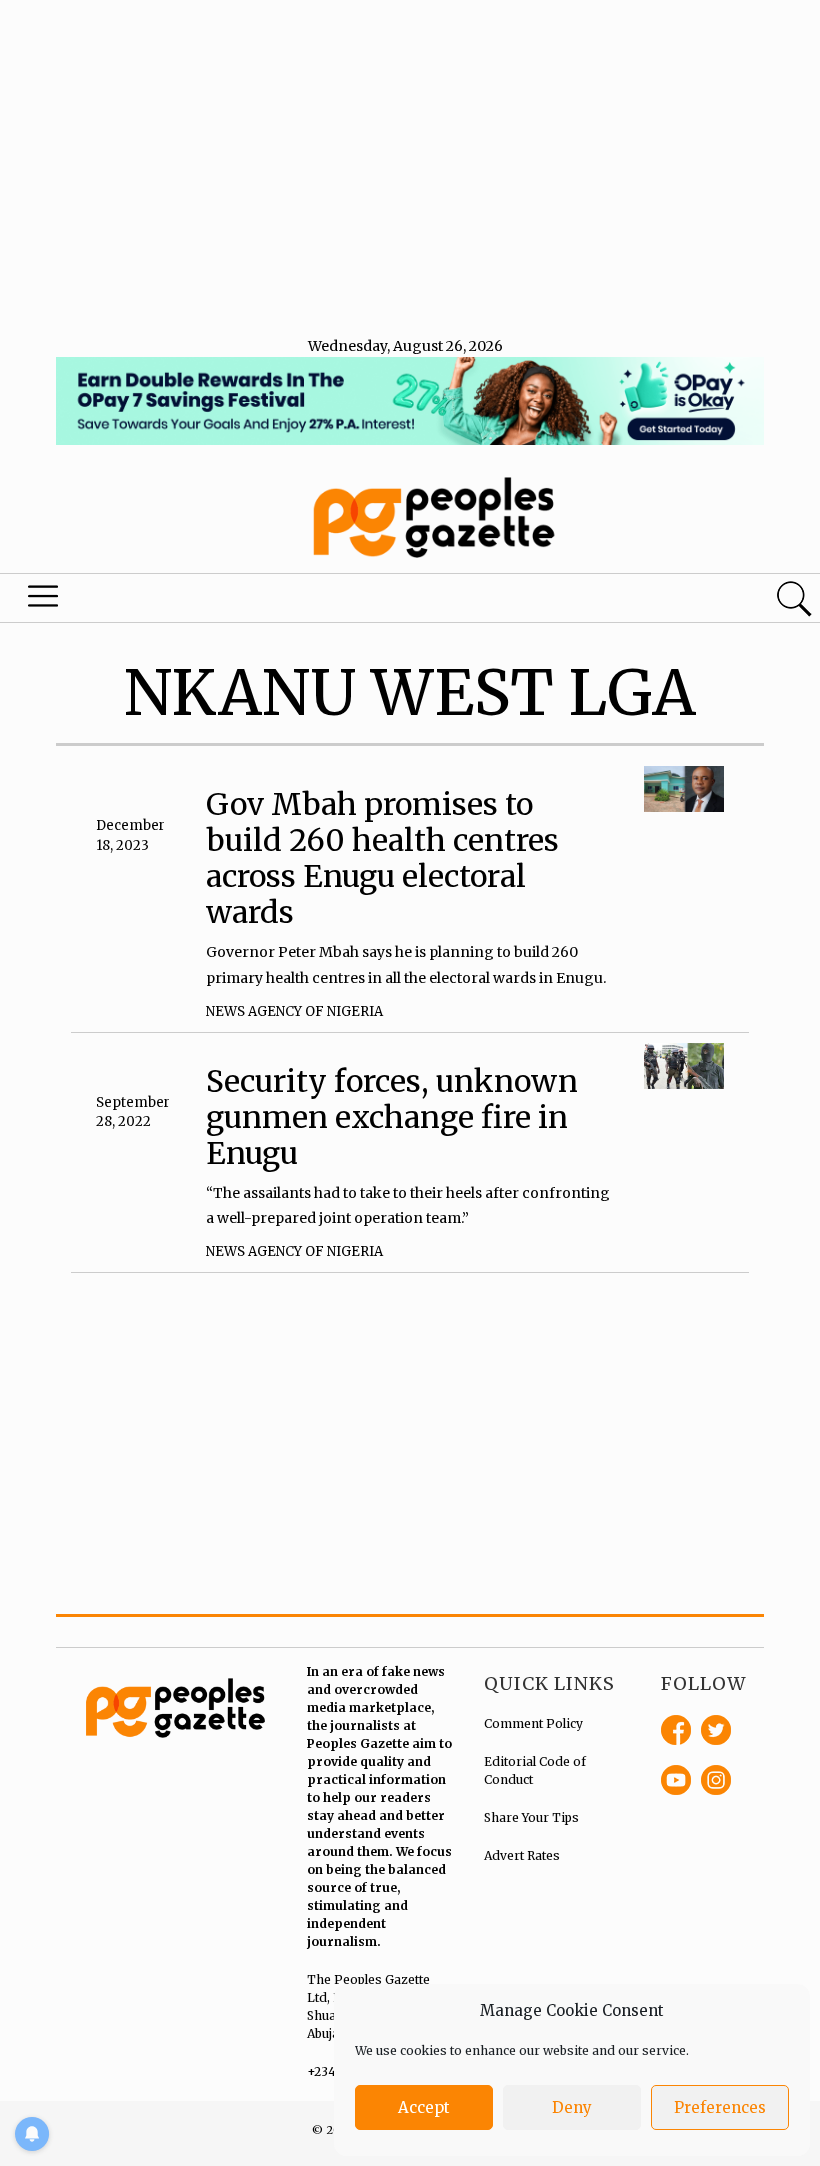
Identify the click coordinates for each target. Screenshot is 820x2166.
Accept (424, 2107)
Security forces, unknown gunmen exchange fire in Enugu (392, 1117)
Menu (46, 601)
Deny (572, 2107)
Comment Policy (533, 1723)
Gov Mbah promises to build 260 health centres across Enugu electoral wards (382, 858)
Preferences (720, 2107)
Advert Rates (522, 1855)
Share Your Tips (531, 1817)
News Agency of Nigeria (294, 1011)
